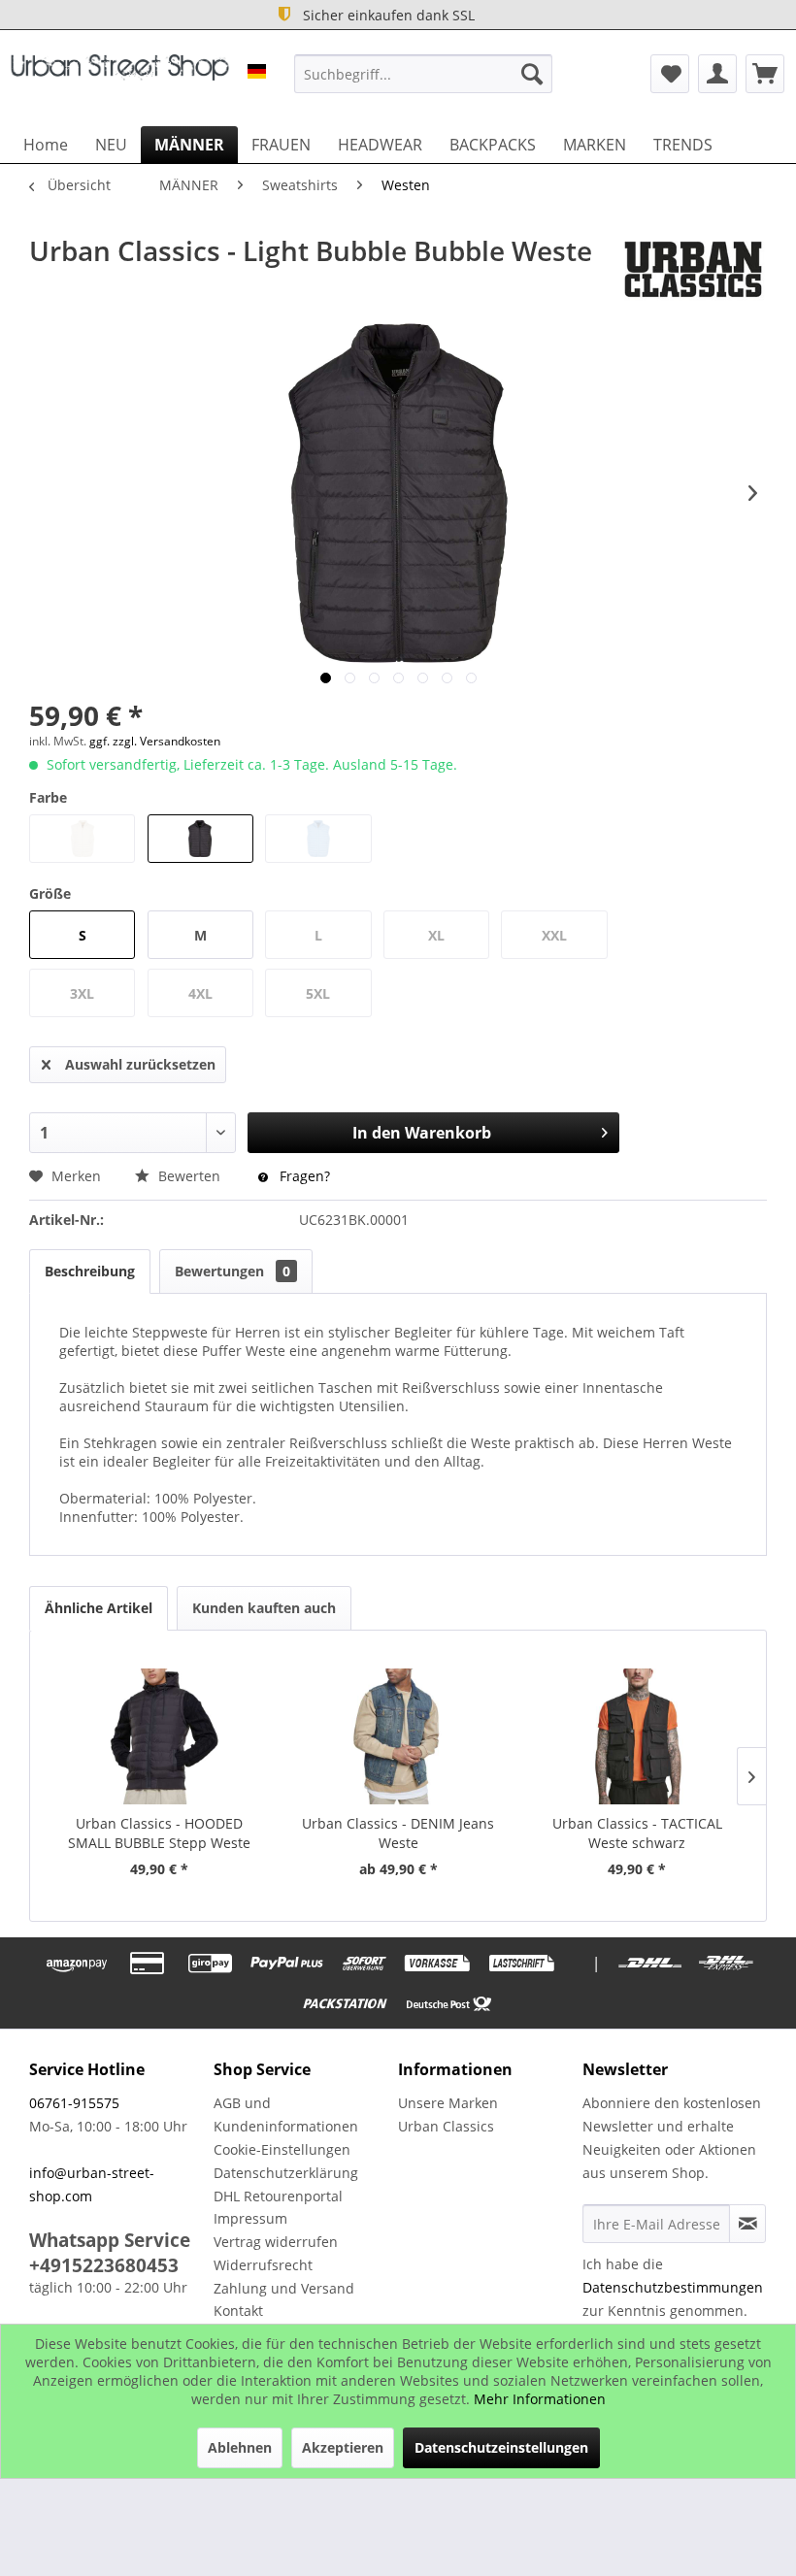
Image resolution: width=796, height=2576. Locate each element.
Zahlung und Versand (284, 2288)
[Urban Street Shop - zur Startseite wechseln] (120, 79)
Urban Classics (446, 2126)
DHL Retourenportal (278, 2196)
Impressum (250, 2218)
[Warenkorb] (765, 74)
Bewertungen (232, 1271)
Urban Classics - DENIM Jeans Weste (398, 1833)
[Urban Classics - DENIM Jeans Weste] (398, 1736)
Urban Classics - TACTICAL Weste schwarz (637, 1833)
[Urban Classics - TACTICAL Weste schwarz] (637, 1736)
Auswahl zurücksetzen (140, 1064)
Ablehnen (240, 2447)
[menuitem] (424, 74)
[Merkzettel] (670, 74)
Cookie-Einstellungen (282, 2149)
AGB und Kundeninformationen (286, 2114)
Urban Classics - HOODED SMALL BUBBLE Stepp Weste (159, 1833)
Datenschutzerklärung (286, 2173)
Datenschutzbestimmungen (673, 2287)
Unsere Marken (448, 2103)
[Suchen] (532, 74)
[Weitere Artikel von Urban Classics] (693, 270)
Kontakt (238, 2311)
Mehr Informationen (540, 2399)
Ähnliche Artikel (99, 1608)
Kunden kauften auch (264, 1608)
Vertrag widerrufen (276, 2242)
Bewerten (189, 1176)
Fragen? (303, 1176)
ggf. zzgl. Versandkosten (155, 741)
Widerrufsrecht (263, 2265)
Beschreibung (90, 1271)
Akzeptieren (343, 2447)
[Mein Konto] (717, 74)
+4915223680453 (104, 2265)
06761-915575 (74, 2103)
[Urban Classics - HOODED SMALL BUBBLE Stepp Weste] (159, 1736)
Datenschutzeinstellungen (501, 2447)
